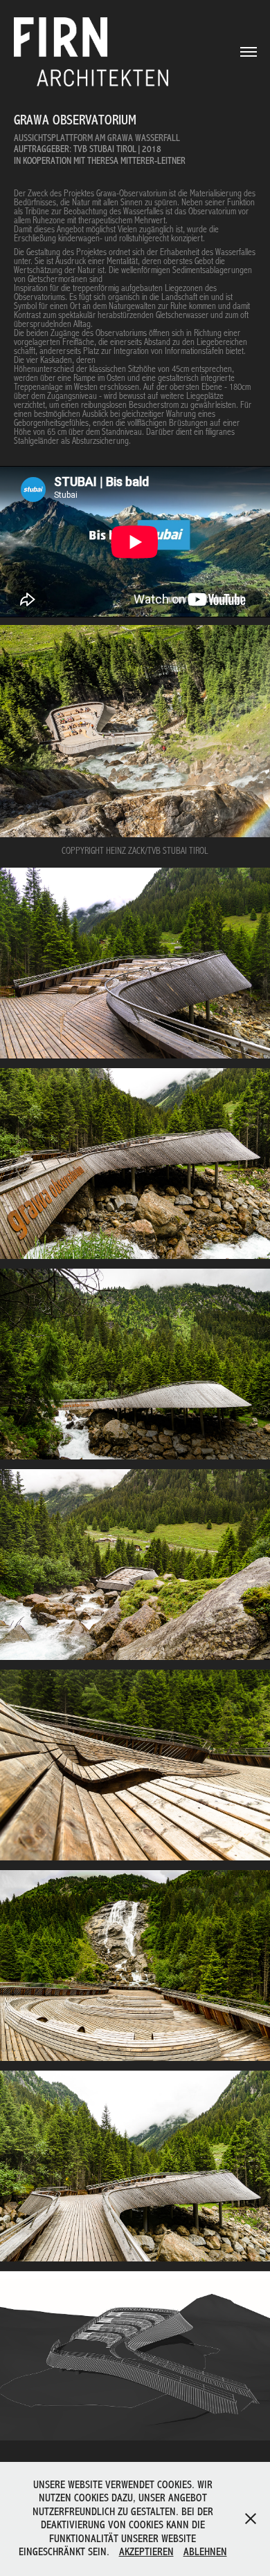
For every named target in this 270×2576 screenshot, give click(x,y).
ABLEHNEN (205, 2552)
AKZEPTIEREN (146, 2552)
